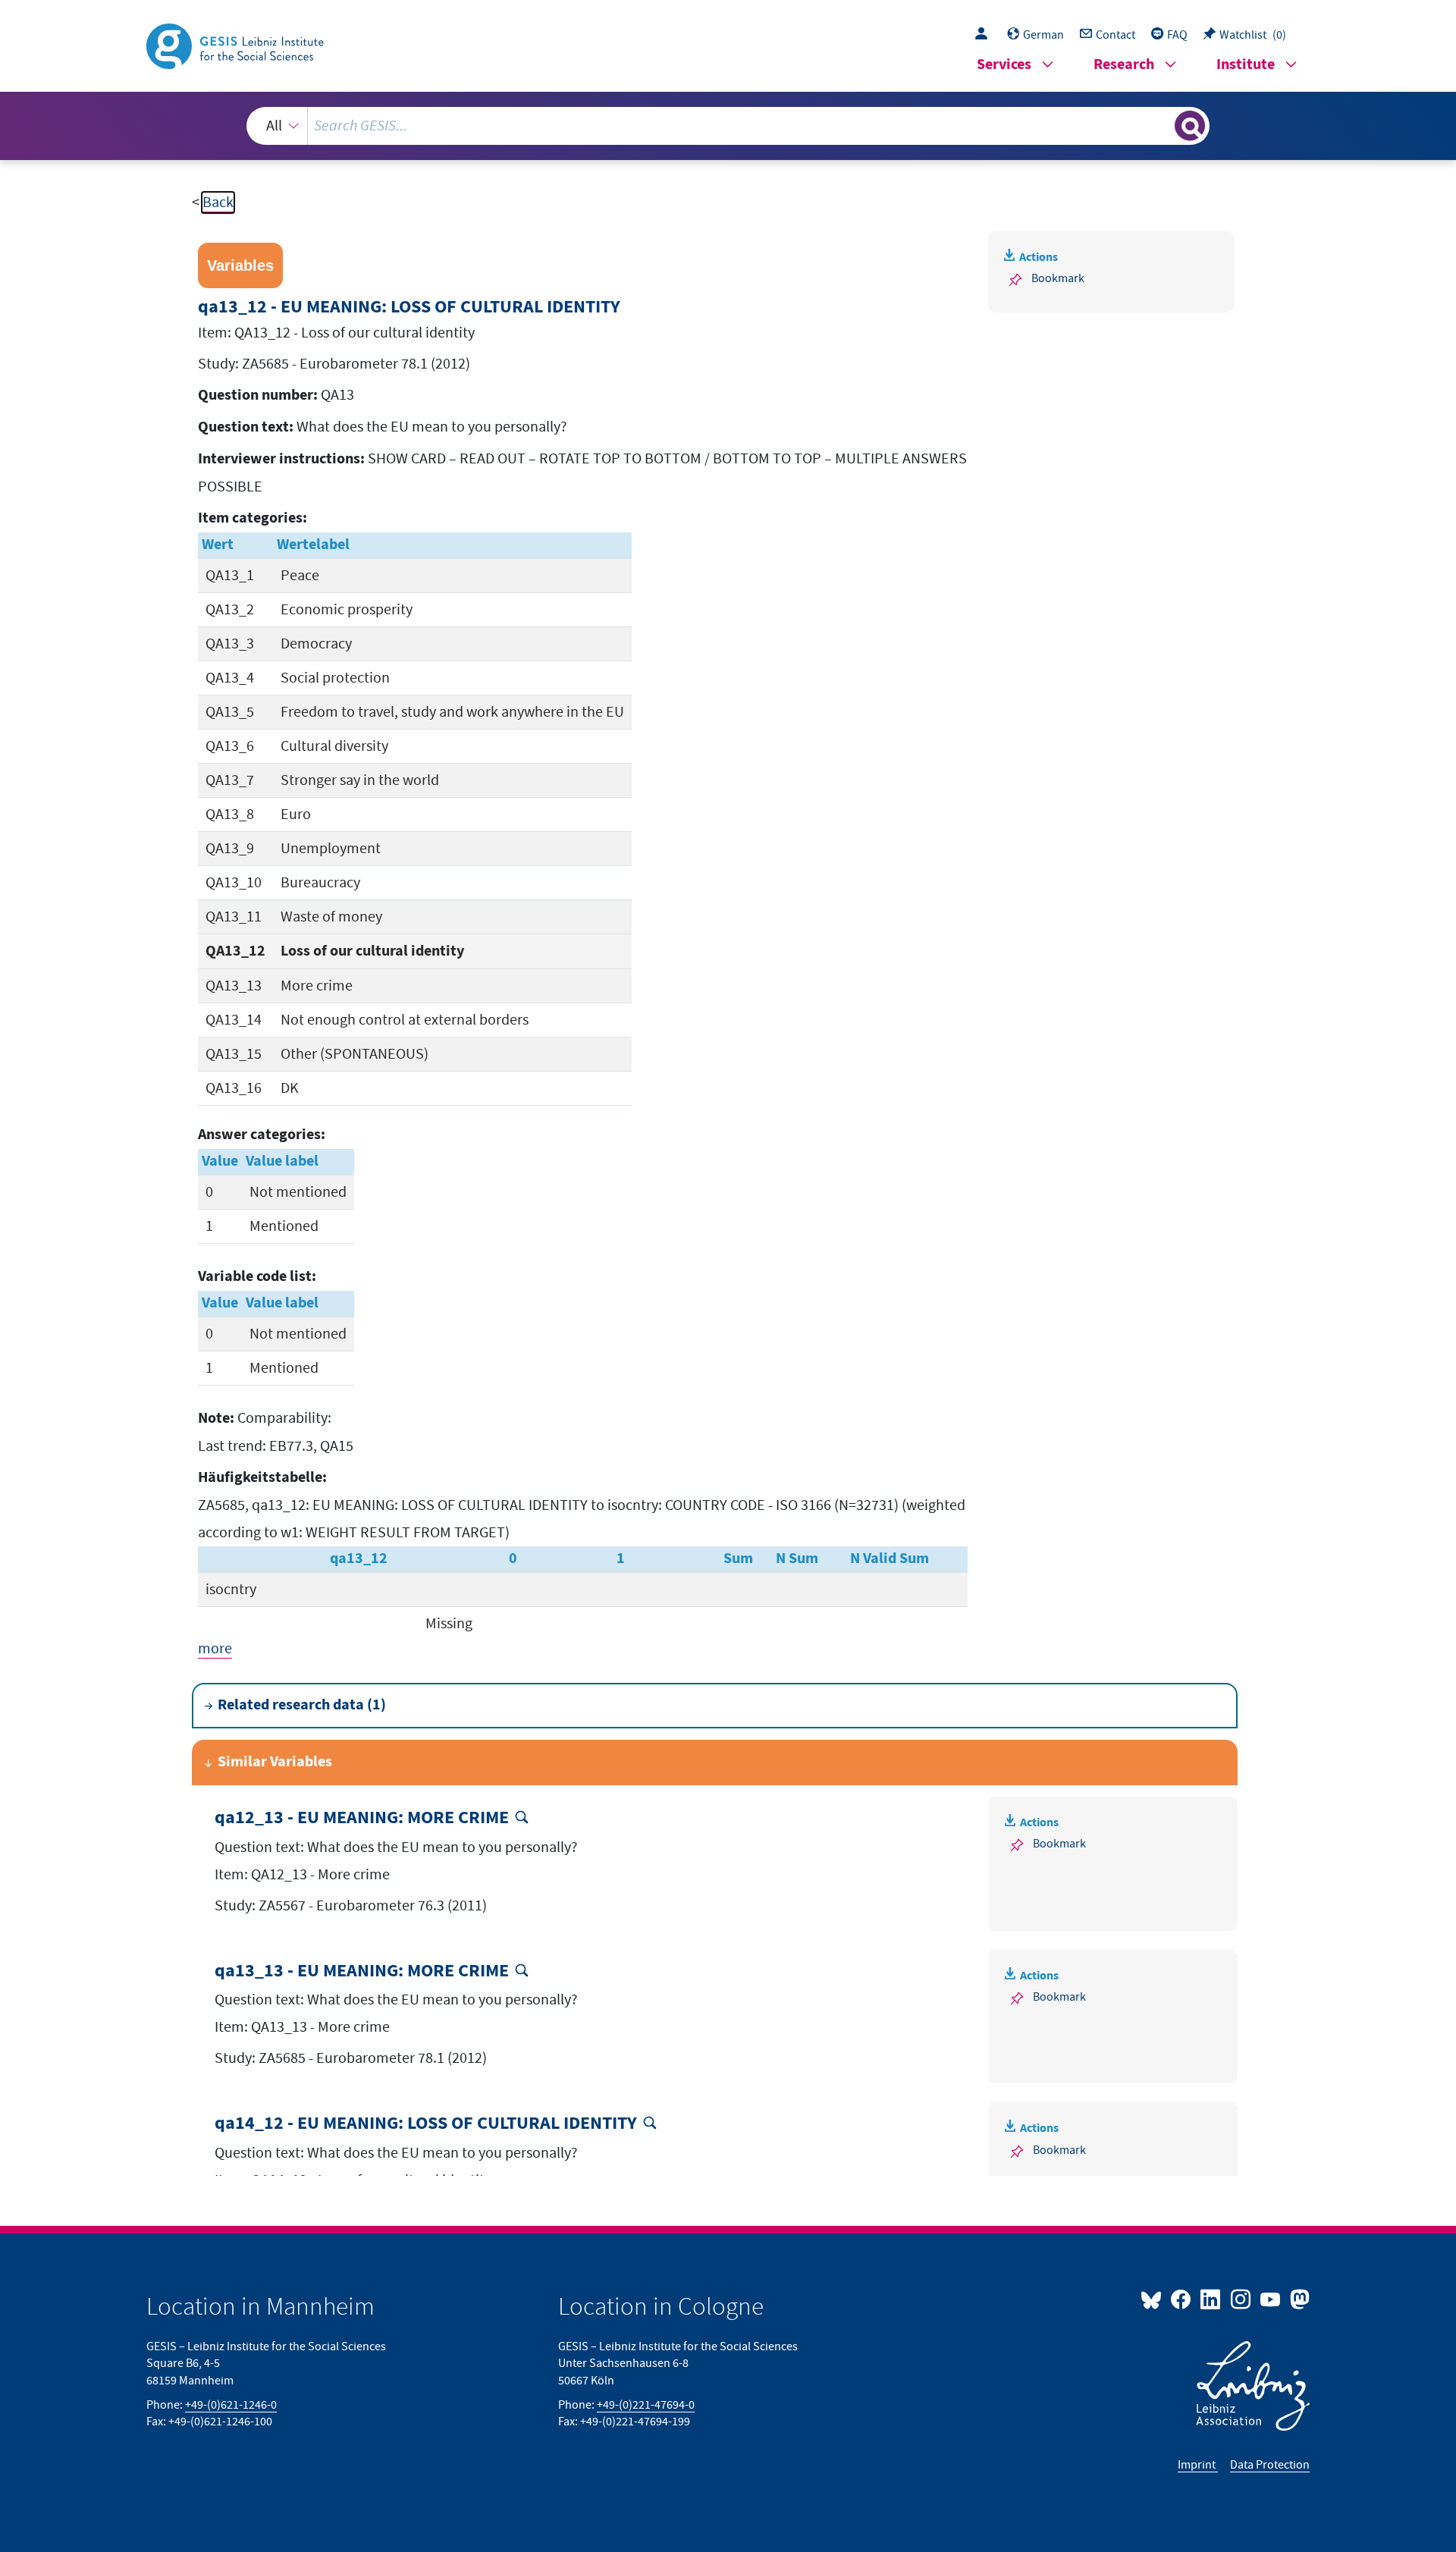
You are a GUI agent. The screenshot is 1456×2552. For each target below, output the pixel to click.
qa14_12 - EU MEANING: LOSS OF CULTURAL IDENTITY (426, 2124)
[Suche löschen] (1162, 125)
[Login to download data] (985, 35)
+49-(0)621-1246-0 (231, 2405)
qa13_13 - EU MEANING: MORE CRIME (362, 1971)
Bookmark (1058, 278)
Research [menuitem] (1124, 65)
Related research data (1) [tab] (302, 1705)
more (215, 1649)
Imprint (1198, 2465)
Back (218, 202)
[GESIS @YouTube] (1271, 2299)
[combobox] (728, 126)
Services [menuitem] (1004, 65)
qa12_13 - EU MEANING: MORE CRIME (362, 1818)
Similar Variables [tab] (275, 1762)
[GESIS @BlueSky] (1154, 2299)
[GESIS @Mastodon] (1298, 2299)
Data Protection (1270, 2465)
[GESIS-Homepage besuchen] (237, 45)
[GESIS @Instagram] (1241, 2299)
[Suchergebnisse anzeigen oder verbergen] (1190, 126)
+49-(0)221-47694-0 (646, 2405)
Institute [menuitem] (1246, 65)
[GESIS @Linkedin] (1211, 2299)
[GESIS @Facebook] (1182, 2299)
